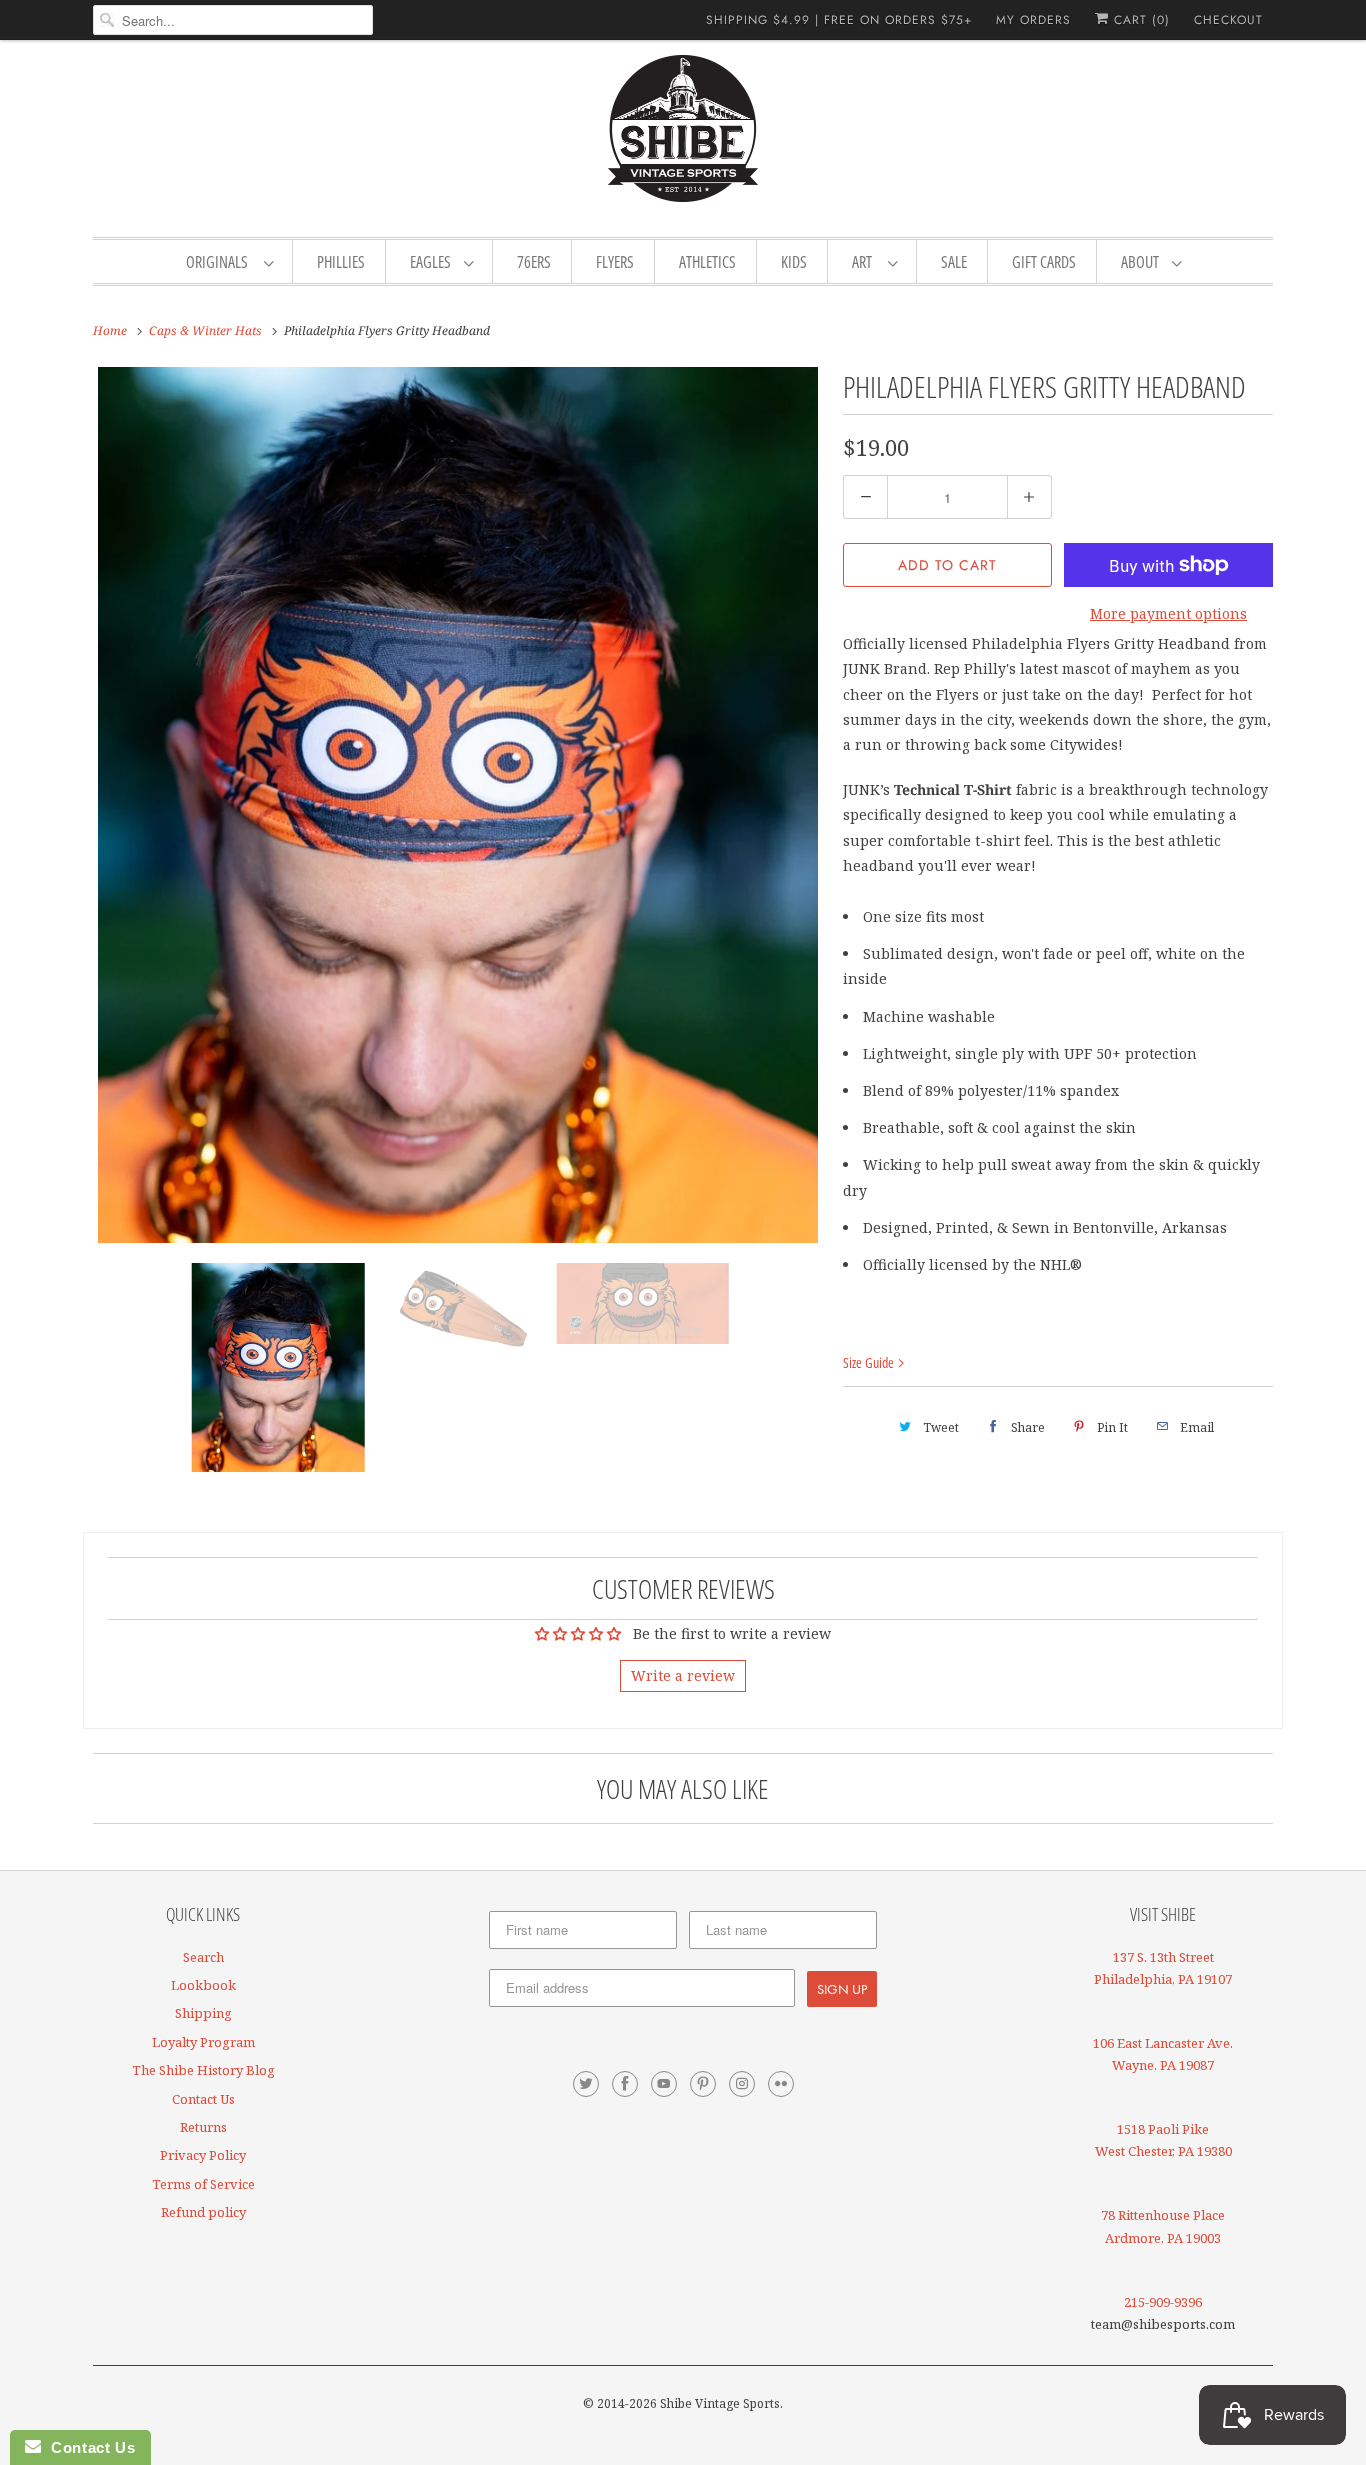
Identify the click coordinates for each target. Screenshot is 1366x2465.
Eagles (432, 262)
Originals (220, 262)
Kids (794, 262)
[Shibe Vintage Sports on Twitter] (586, 2084)
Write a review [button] (683, 1675)
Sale (954, 262)
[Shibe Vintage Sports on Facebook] (625, 2084)
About (1141, 262)
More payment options (1168, 613)
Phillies (341, 262)
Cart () (1139, 20)
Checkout (1228, 20)
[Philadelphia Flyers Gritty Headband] (458, 805)
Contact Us (203, 2099)
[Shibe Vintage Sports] (683, 136)
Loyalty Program (203, 2042)
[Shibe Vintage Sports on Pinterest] (703, 2084)
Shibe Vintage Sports (720, 2403)
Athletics (707, 262)
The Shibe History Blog (203, 2070)
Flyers (615, 262)
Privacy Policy (203, 2155)
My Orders (1033, 20)
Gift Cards (1044, 262)
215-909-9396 (1163, 2302)
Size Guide (870, 1362)
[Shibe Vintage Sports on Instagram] (742, 2084)
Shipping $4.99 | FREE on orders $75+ (839, 20)
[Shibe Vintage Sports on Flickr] (781, 2084)
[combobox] (233, 20)
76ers (534, 262)
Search (203, 1957)
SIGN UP (842, 1989)
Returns (203, 2127)
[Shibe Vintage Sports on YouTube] (664, 2084)
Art (865, 262)
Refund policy (203, 2212)
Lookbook (203, 1985)
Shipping (203, 2013)
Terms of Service (203, 2184)
